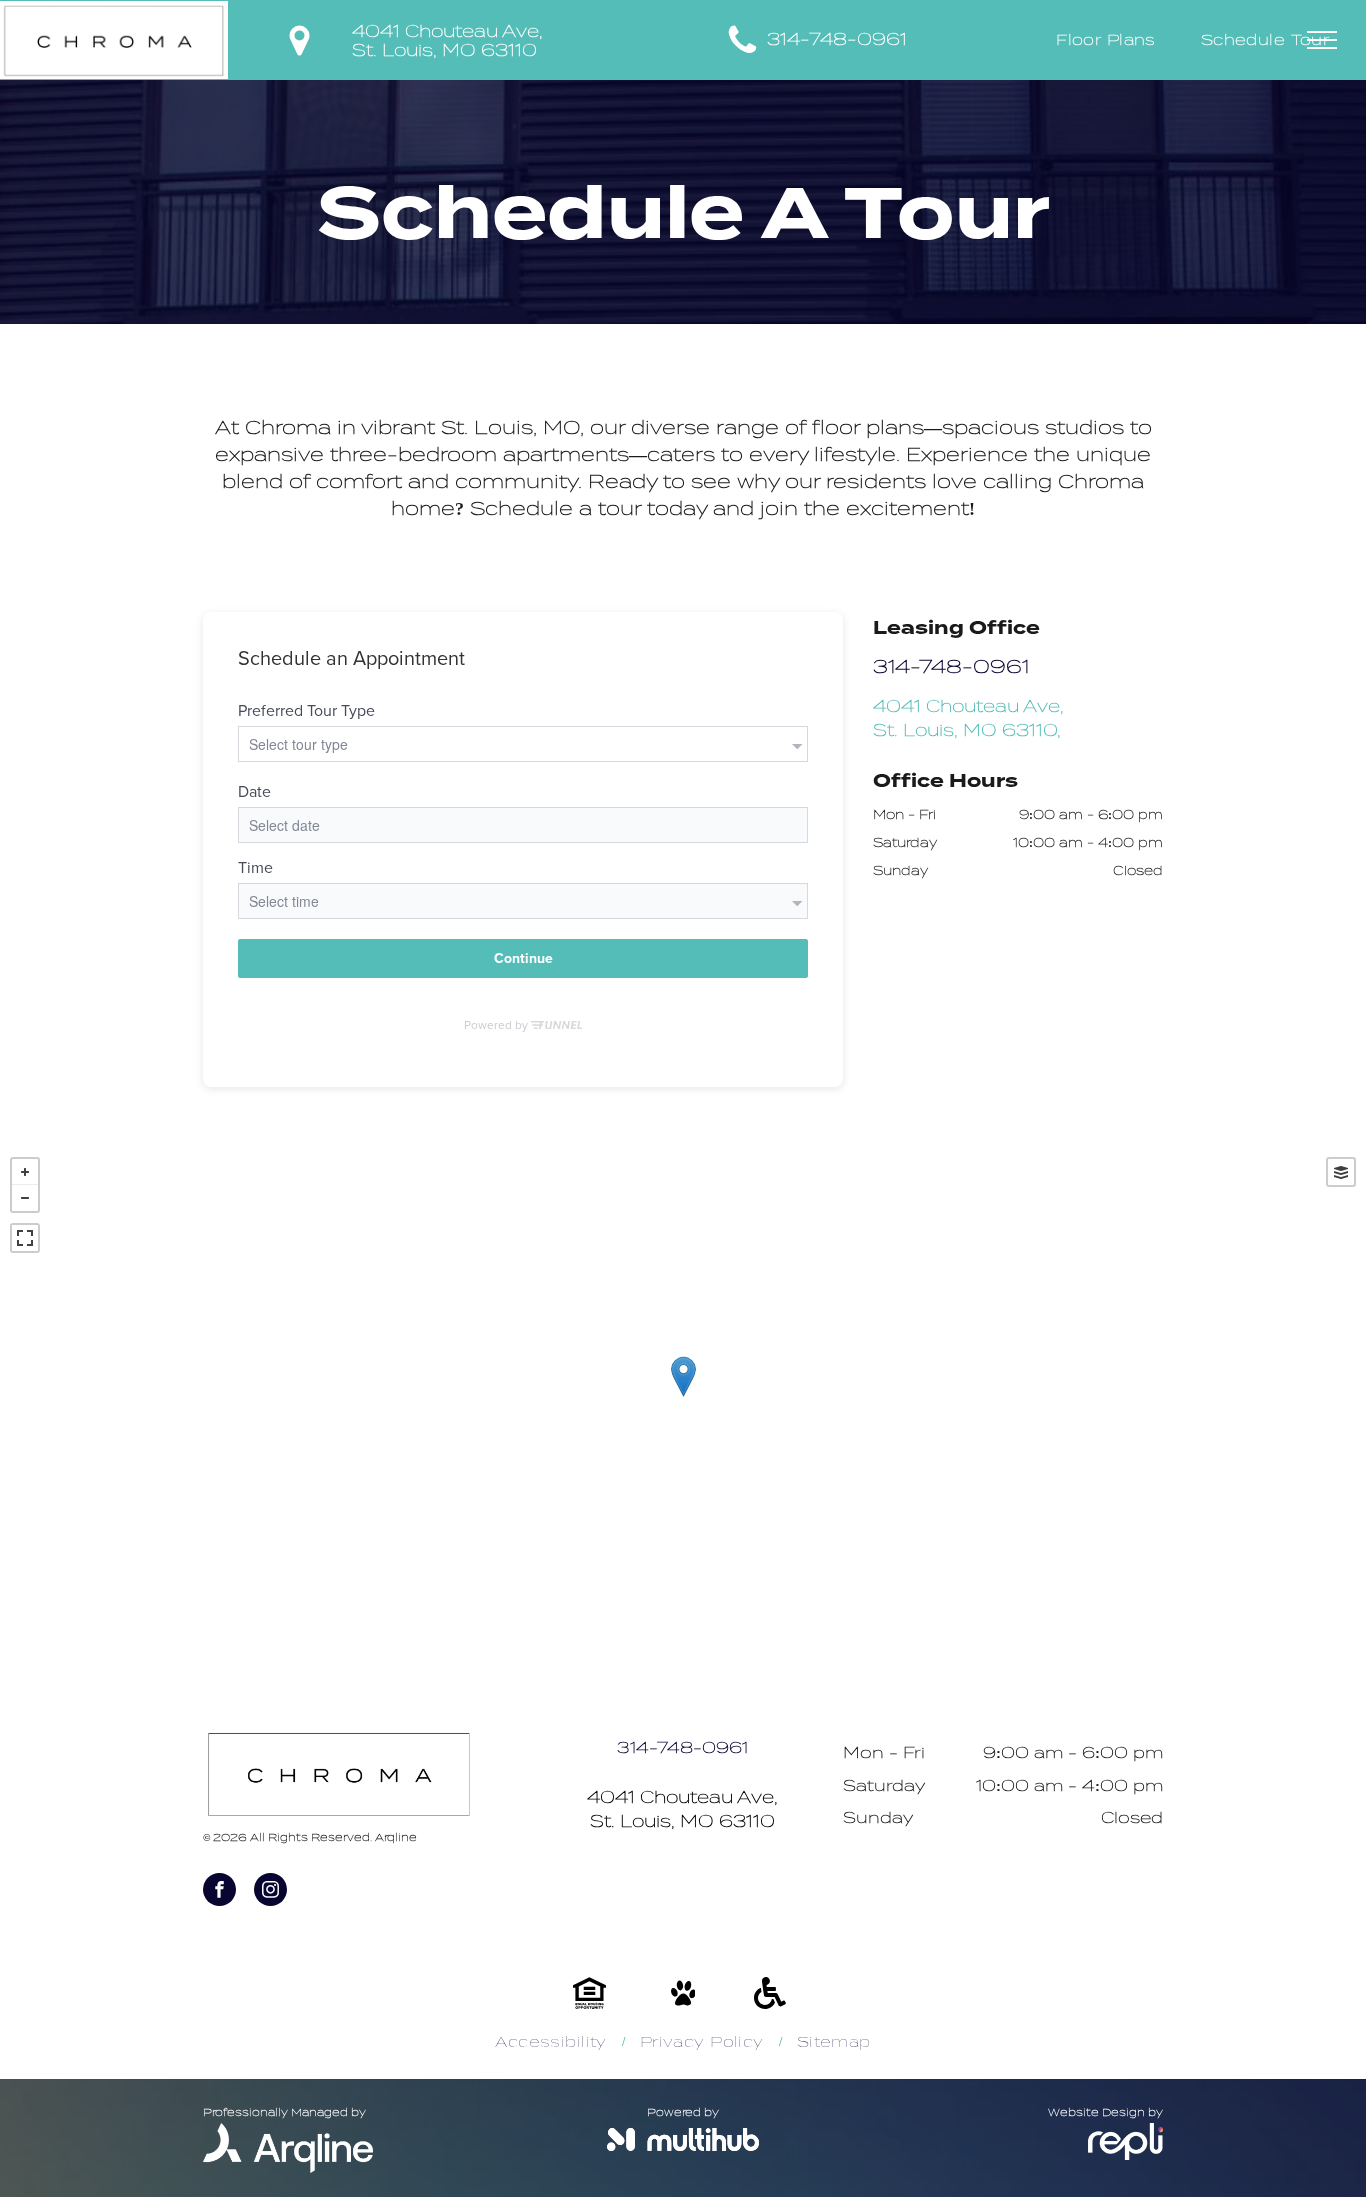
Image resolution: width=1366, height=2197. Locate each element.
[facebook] (219, 1892)
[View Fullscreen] (25, 1238)
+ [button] (25, 1172)
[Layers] (1341, 1172)
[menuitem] (1113, 40)
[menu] (1322, 40)
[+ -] (683, 1397)
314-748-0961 (837, 39)
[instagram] (270, 1892)
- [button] (25, 1198)
